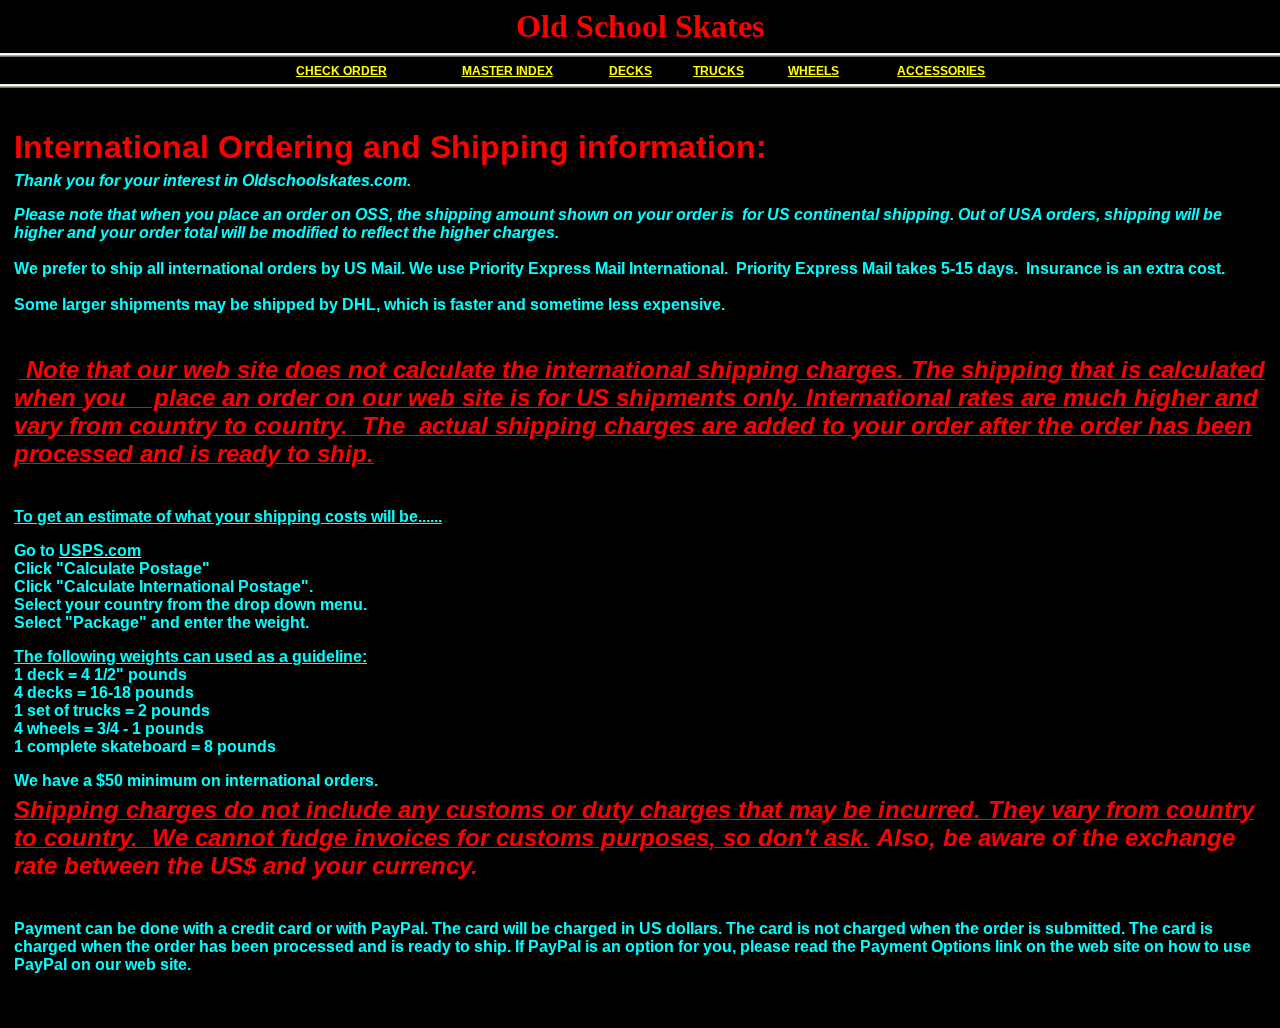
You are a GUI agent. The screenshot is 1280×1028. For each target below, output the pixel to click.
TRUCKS (718, 71)
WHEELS (813, 71)
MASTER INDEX (507, 71)
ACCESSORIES (941, 71)
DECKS (630, 71)
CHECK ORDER (341, 71)
